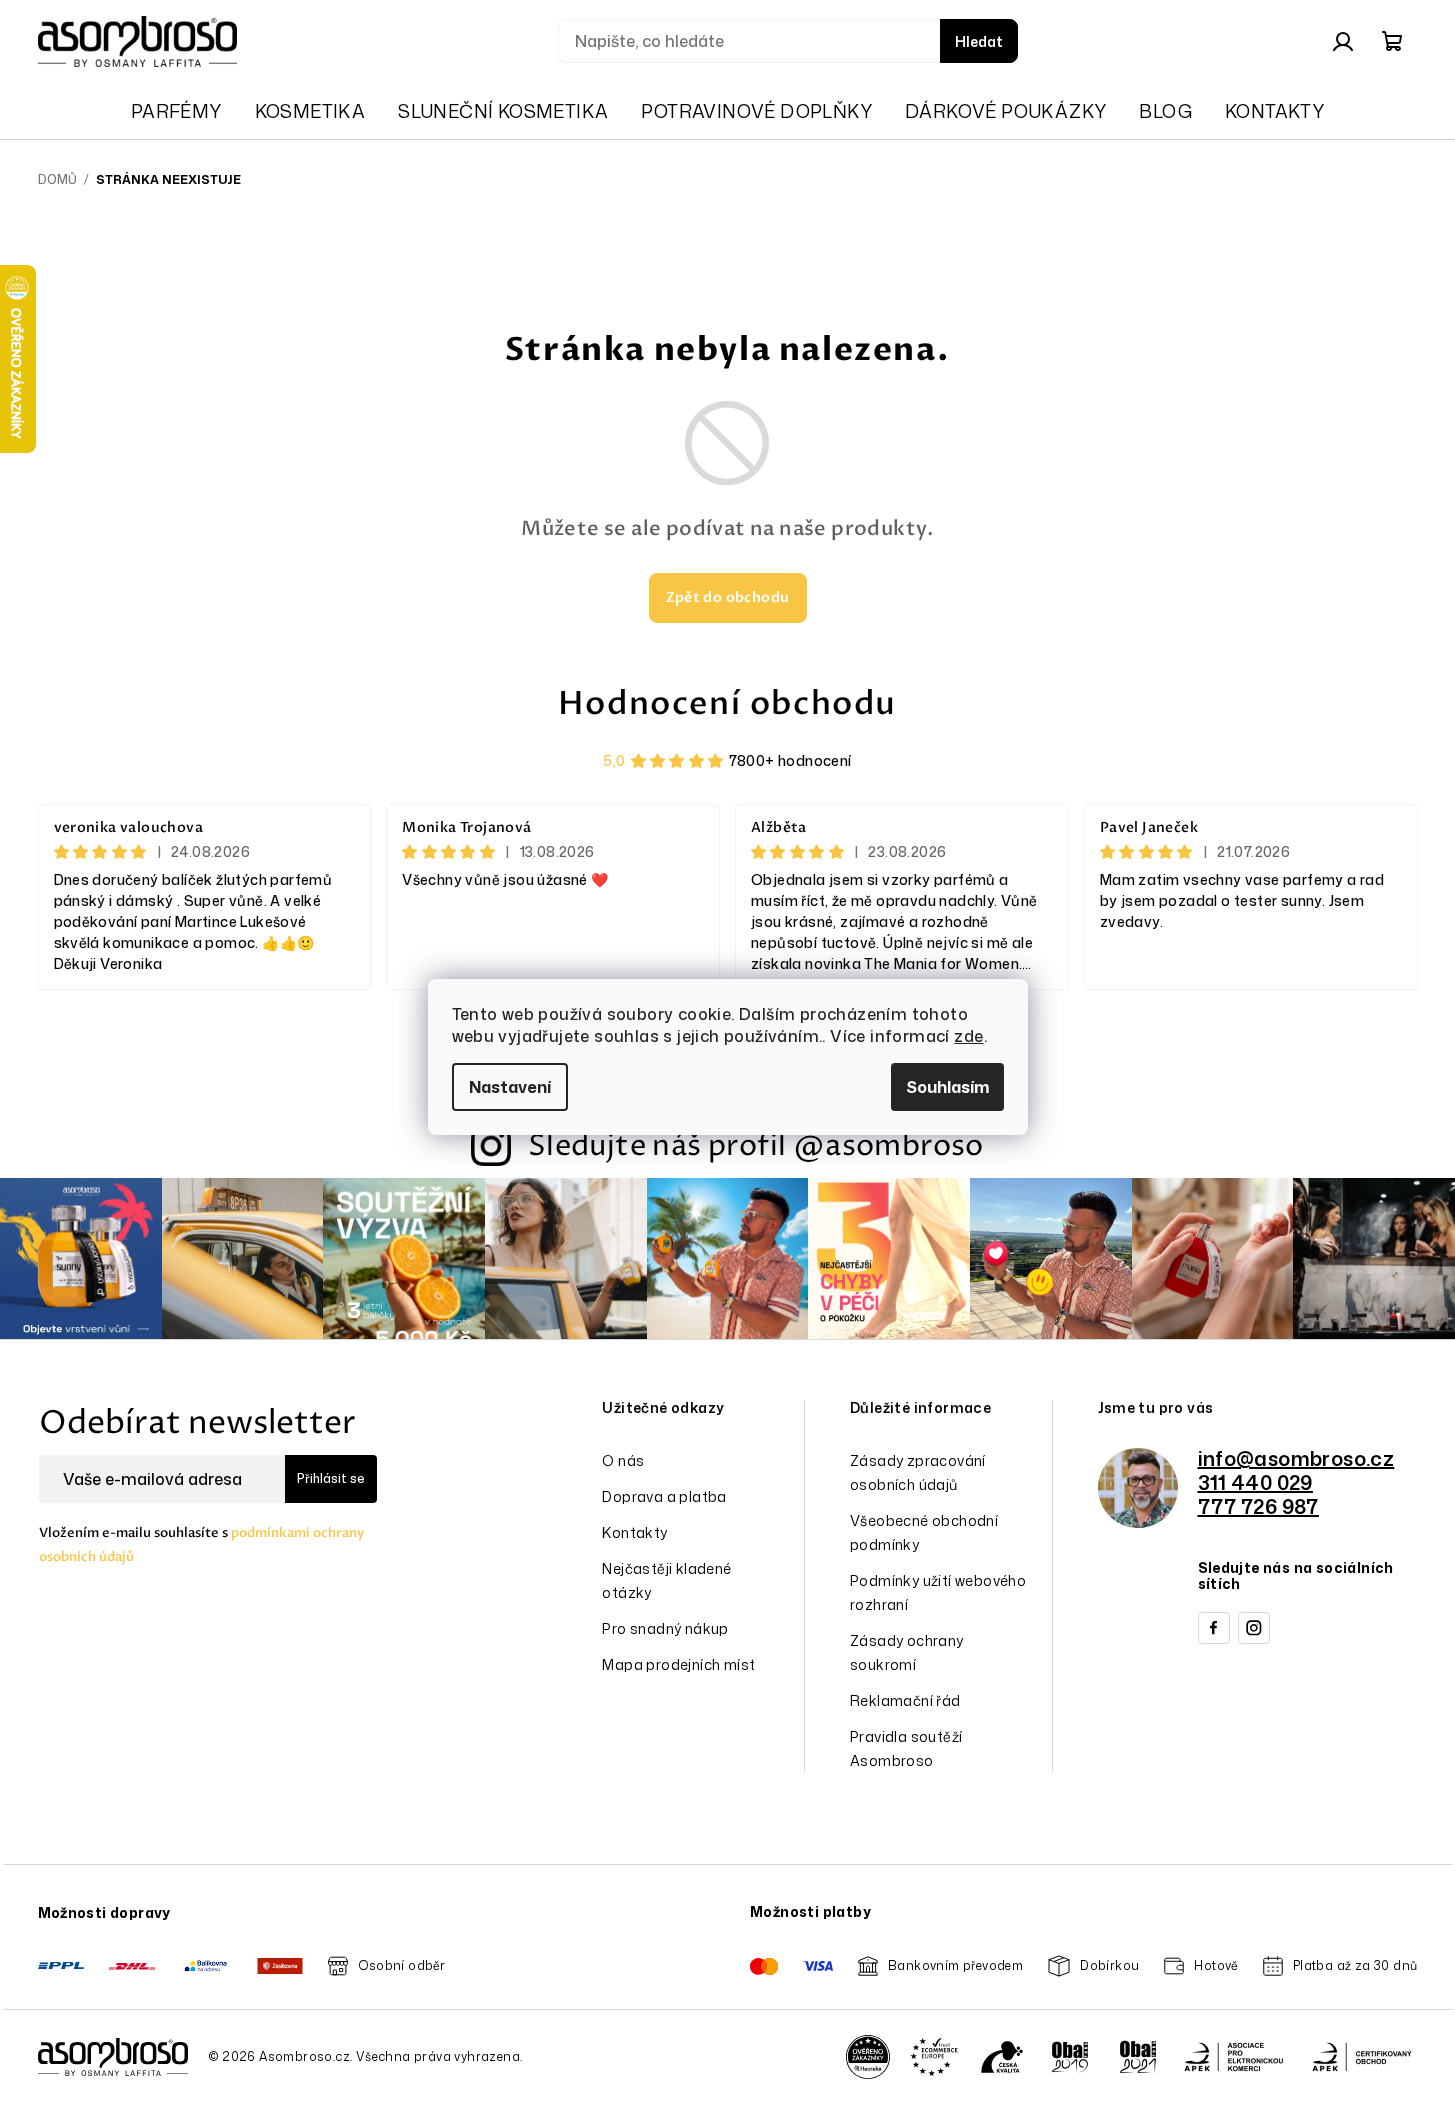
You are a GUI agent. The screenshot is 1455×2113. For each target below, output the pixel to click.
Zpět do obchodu (728, 597)
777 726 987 (1258, 1506)
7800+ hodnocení (790, 760)
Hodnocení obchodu (727, 704)
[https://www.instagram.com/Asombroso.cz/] (1254, 1628)
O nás (623, 1460)
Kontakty (634, 1532)
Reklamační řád (905, 1700)
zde (968, 1036)
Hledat (979, 41)
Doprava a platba (664, 1496)
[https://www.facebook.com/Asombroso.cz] (1214, 1628)
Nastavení (510, 1087)
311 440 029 (1255, 1482)
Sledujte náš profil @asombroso (756, 1146)
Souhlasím (947, 1087)
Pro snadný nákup (665, 1628)
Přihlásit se (331, 1478)
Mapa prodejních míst (678, 1664)
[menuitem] (176, 111)
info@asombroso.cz (1296, 1458)
